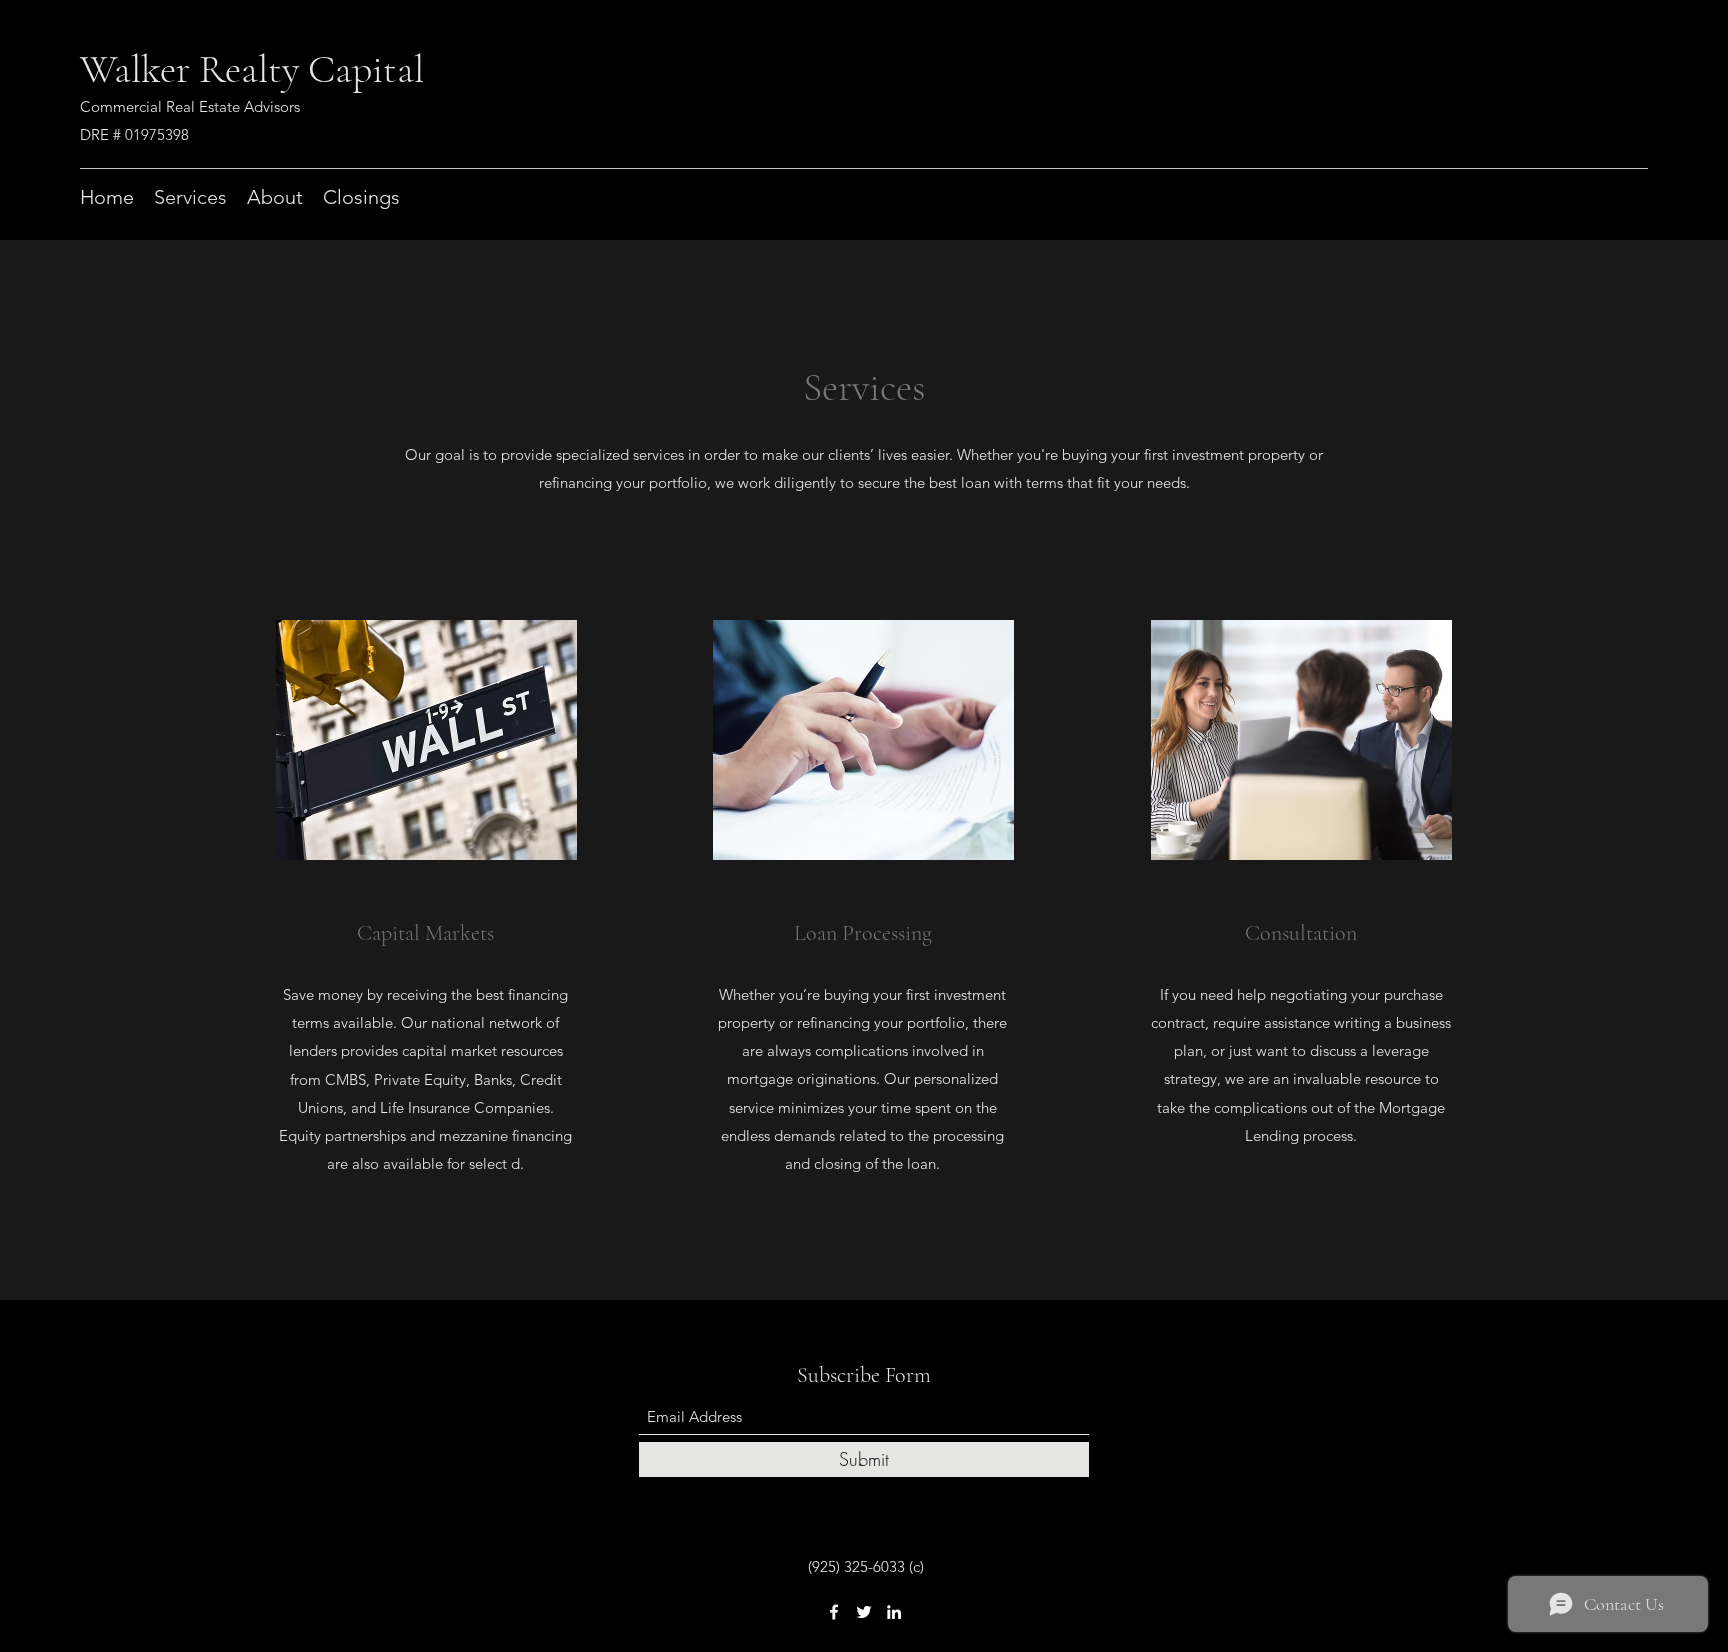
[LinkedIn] (894, 1612)
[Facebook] (834, 1612)
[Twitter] (864, 1612)
